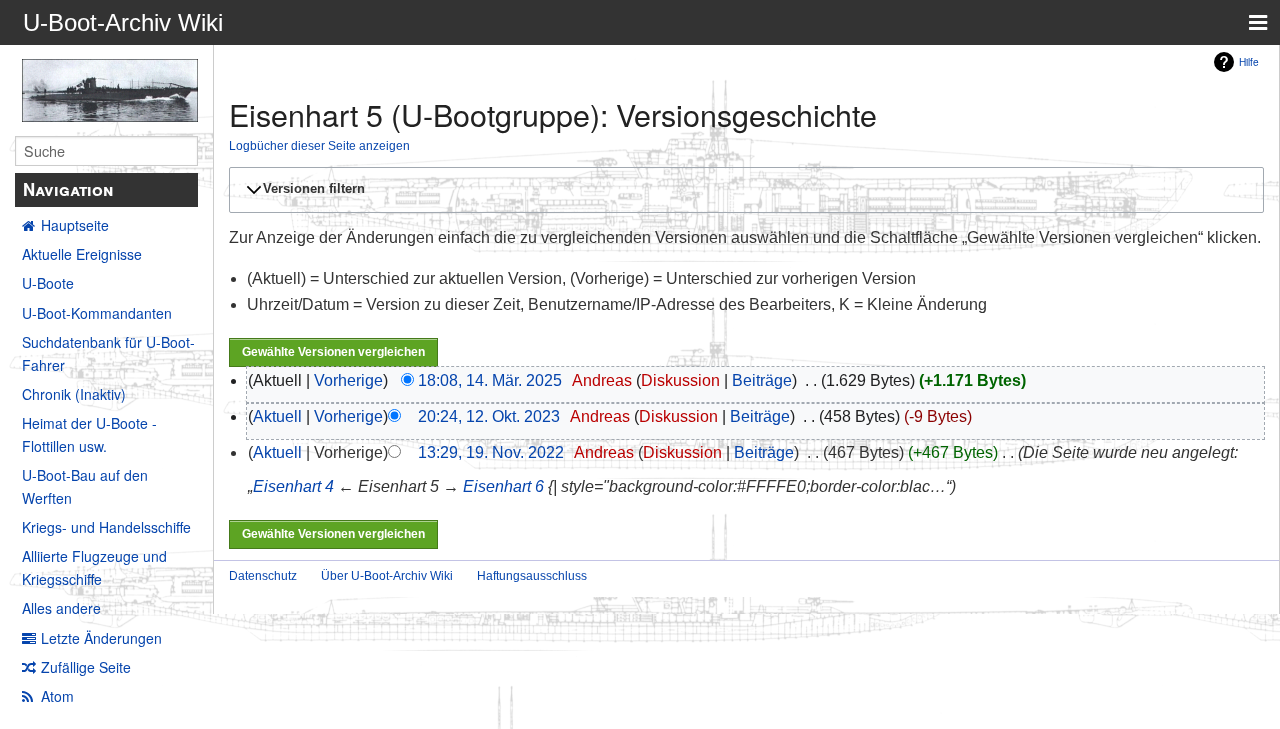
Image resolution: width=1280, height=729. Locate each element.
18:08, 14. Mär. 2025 (490, 380)
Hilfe (1249, 61)
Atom (57, 696)
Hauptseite (75, 225)
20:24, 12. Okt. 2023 (489, 416)
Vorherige (348, 380)
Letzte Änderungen (101, 638)
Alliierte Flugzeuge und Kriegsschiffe (94, 567)
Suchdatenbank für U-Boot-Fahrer (108, 353)
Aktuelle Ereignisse (82, 254)
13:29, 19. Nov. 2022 (491, 452)
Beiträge (762, 380)
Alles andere (61, 608)
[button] (743, 190)
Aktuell (277, 416)
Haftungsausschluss (532, 576)
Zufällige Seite (86, 667)
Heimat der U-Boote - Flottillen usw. (89, 434)
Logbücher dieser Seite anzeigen (319, 145)
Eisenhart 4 (293, 486)
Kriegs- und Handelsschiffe (106, 527)
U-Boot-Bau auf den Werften (85, 486)
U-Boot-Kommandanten (97, 313)
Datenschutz (263, 576)
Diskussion (680, 380)
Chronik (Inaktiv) (74, 394)
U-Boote (48, 283)
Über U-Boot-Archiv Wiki (387, 576)
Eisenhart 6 (503, 486)
